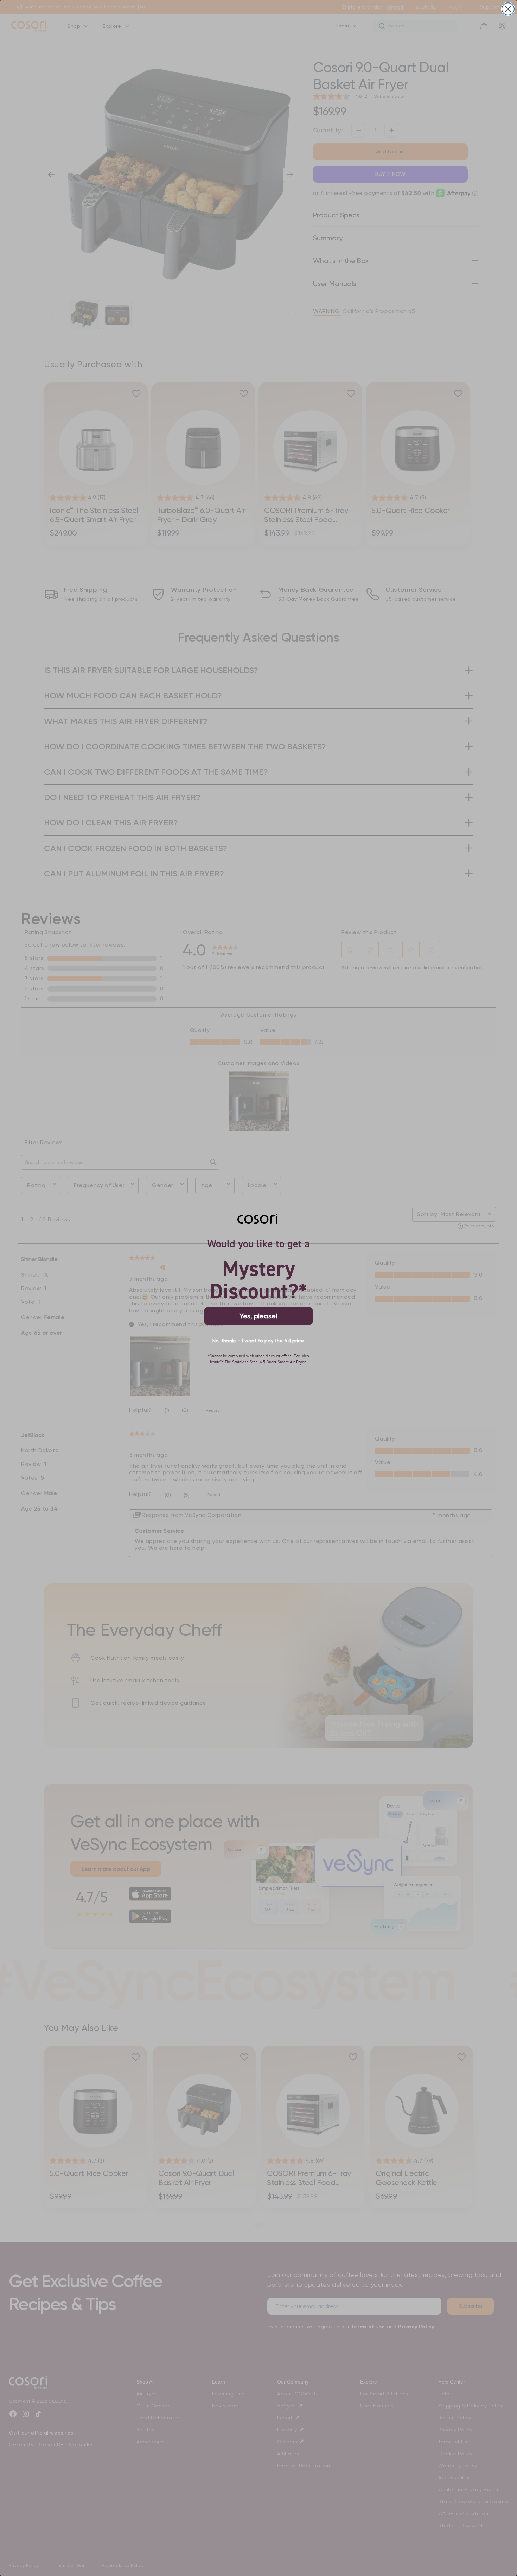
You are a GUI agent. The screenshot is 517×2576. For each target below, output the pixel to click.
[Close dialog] (508, 9)
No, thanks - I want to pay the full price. (258, 1341)
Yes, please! (258, 1316)
